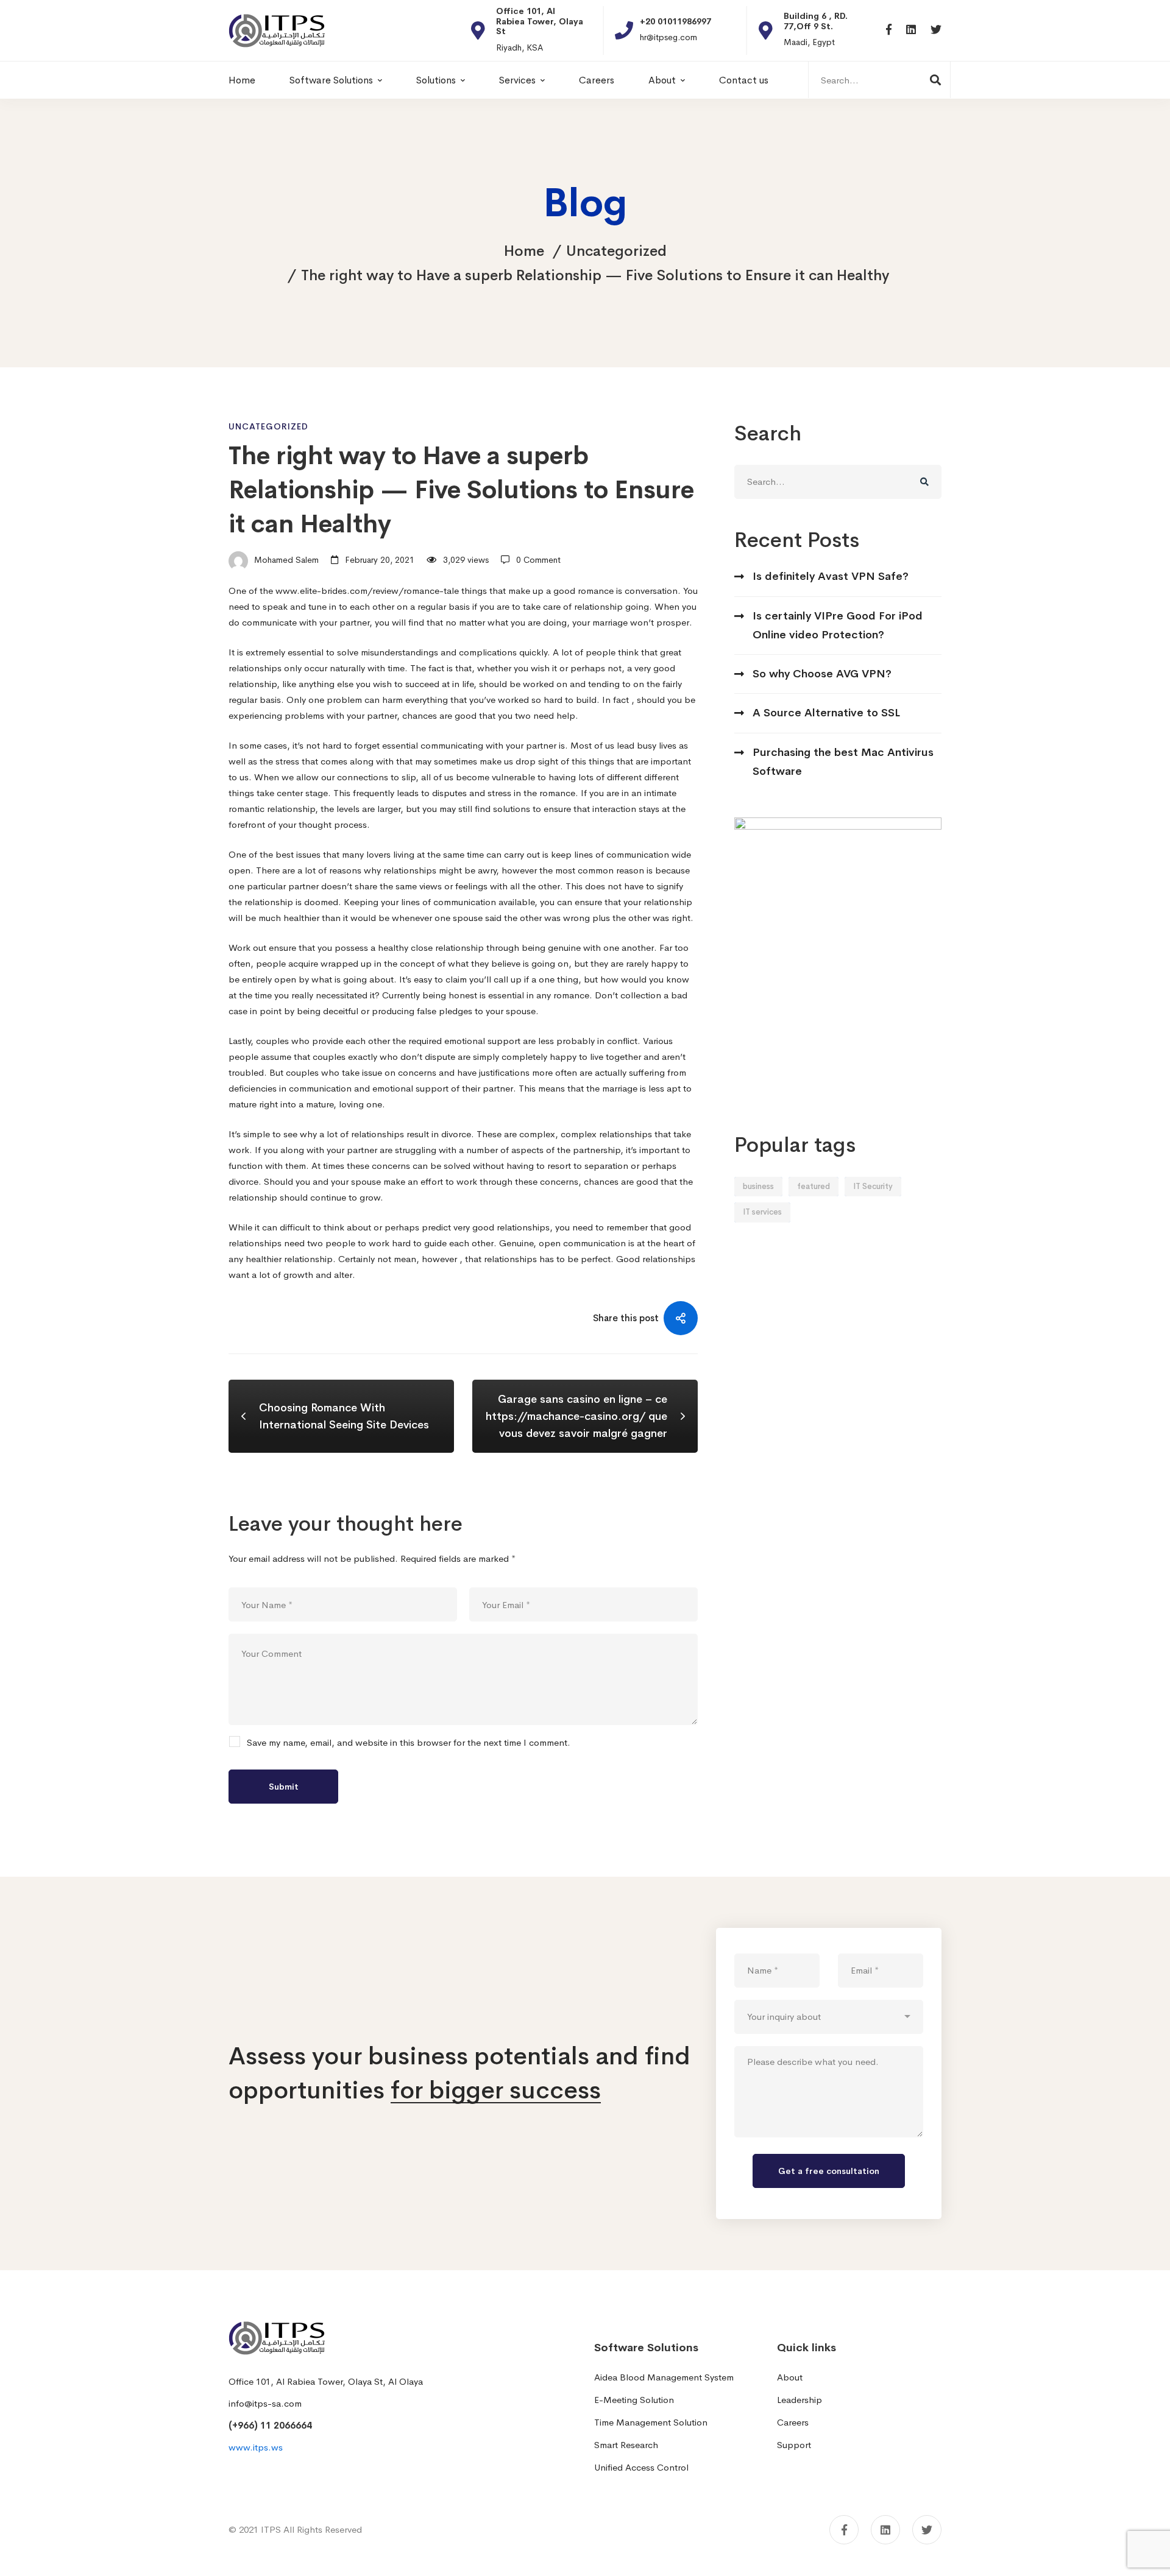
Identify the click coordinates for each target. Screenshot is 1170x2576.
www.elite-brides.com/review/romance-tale (367, 591)
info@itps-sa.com (265, 2403)
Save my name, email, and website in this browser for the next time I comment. (409, 1743)
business (758, 1186)
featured (814, 1186)
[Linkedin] (911, 30)
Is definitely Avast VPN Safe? (831, 576)
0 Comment (538, 560)
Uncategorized (616, 251)
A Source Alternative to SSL (826, 713)
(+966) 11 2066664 (270, 2425)
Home (524, 251)
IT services (762, 1212)
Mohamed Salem (285, 560)
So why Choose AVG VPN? (822, 674)
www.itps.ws (256, 2447)
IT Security (873, 1186)
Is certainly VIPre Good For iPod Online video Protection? (838, 625)
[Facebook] (889, 30)
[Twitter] (936, 30)
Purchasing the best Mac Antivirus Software (843, 762)
